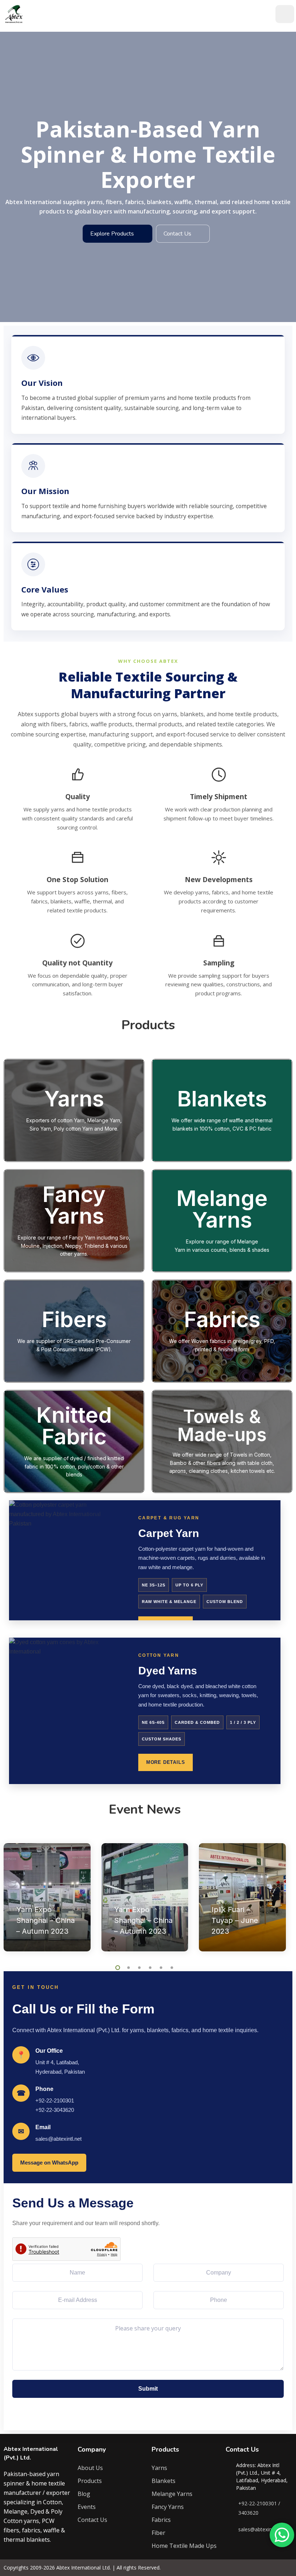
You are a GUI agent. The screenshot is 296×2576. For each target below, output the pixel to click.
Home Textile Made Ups (184, 2546)
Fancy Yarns (168, 2507)
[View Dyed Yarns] (66, 1711)
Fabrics (161, 2520)
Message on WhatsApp (49, 2163)
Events (87, 2507)
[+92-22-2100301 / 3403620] (230, 2508)
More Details (166, 1762)
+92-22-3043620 (55, 2110)
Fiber (158, 2533)
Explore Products (112, 234)
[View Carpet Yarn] (66, 1560)
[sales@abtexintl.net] (230, 2529)
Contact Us (177, 234)
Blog (84, 2494)
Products (90, 2481)
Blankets (164, 2481)
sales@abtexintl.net (58, 2139)
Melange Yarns (172, 2494)
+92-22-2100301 (55, 2101)
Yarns (159, 2468)
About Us (90, 2468)
